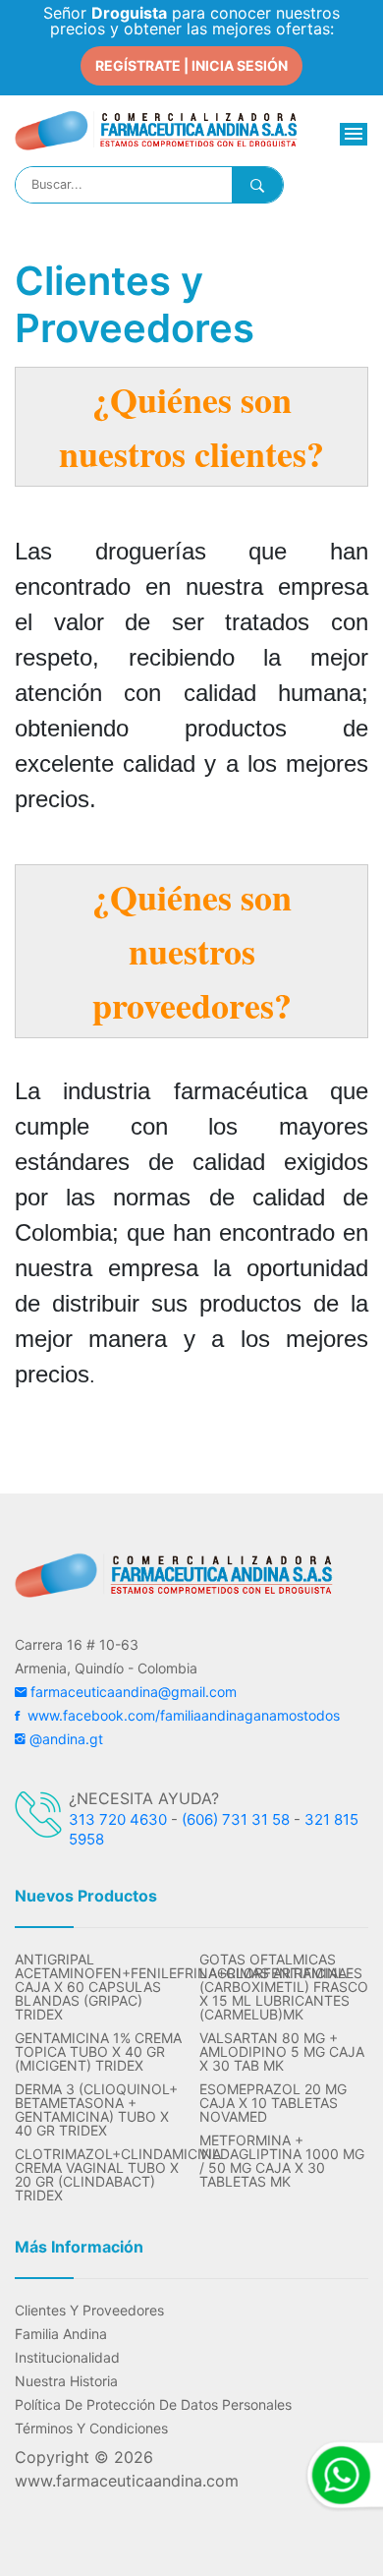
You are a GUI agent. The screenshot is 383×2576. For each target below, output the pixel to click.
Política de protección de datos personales (153, 2405)
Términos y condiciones (91, 2429)
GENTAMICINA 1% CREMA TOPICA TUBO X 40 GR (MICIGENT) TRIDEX (98, 2052)
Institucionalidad (67, 2358)
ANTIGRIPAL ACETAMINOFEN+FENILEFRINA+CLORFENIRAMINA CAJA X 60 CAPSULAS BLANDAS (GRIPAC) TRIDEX (99, 1987)
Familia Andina (61, 2334)
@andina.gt (64, 1739)
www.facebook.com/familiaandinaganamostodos (180, 1715)
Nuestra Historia (66, 2381)
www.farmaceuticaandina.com (127, 2481)
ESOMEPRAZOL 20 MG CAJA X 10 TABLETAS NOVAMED (273, 2103)
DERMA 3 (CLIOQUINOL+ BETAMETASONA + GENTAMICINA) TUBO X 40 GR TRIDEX (96, 2110)
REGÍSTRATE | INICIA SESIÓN (191, 65)
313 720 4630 (118, 1819)
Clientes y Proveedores (89, 2311)
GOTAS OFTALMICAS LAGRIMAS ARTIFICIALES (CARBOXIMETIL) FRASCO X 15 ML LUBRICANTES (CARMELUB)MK (284, 1987)
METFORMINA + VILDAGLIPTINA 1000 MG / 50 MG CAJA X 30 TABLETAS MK (282, 2161)
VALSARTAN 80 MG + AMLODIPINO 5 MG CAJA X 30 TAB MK (282, 2052)
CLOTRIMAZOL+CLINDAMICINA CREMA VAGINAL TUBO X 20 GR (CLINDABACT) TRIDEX (99, 2175)
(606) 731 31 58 (236, 1819)
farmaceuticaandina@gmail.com (132, 1692)
